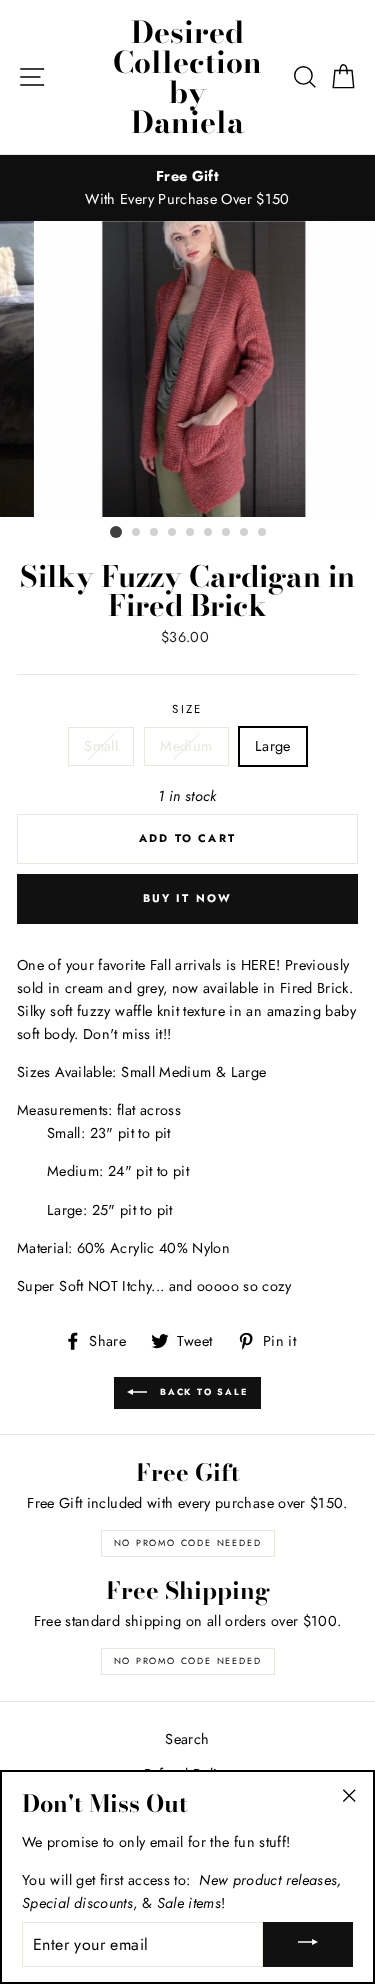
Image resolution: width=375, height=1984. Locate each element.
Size (187, 709)
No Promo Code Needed (188, 1542)
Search (187, 1739)
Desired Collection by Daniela (187, 77)
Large (273, 746)
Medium (186, 746)
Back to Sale (201, 1391)
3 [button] (155, 533)
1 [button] (116, 532)
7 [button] (227, 533)
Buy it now (188, 898)
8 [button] (245, 533)
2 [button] (137, 533)
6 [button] (209, 533)
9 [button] (263, 533)
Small (101, 746)
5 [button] (191, 533)
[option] (187, 188)
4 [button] (173, 533)
